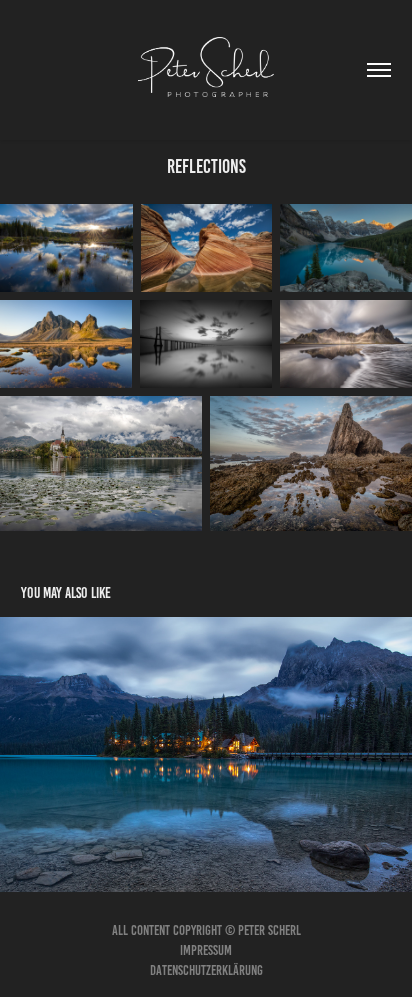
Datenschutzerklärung (206, 970)
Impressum (206, 950)
